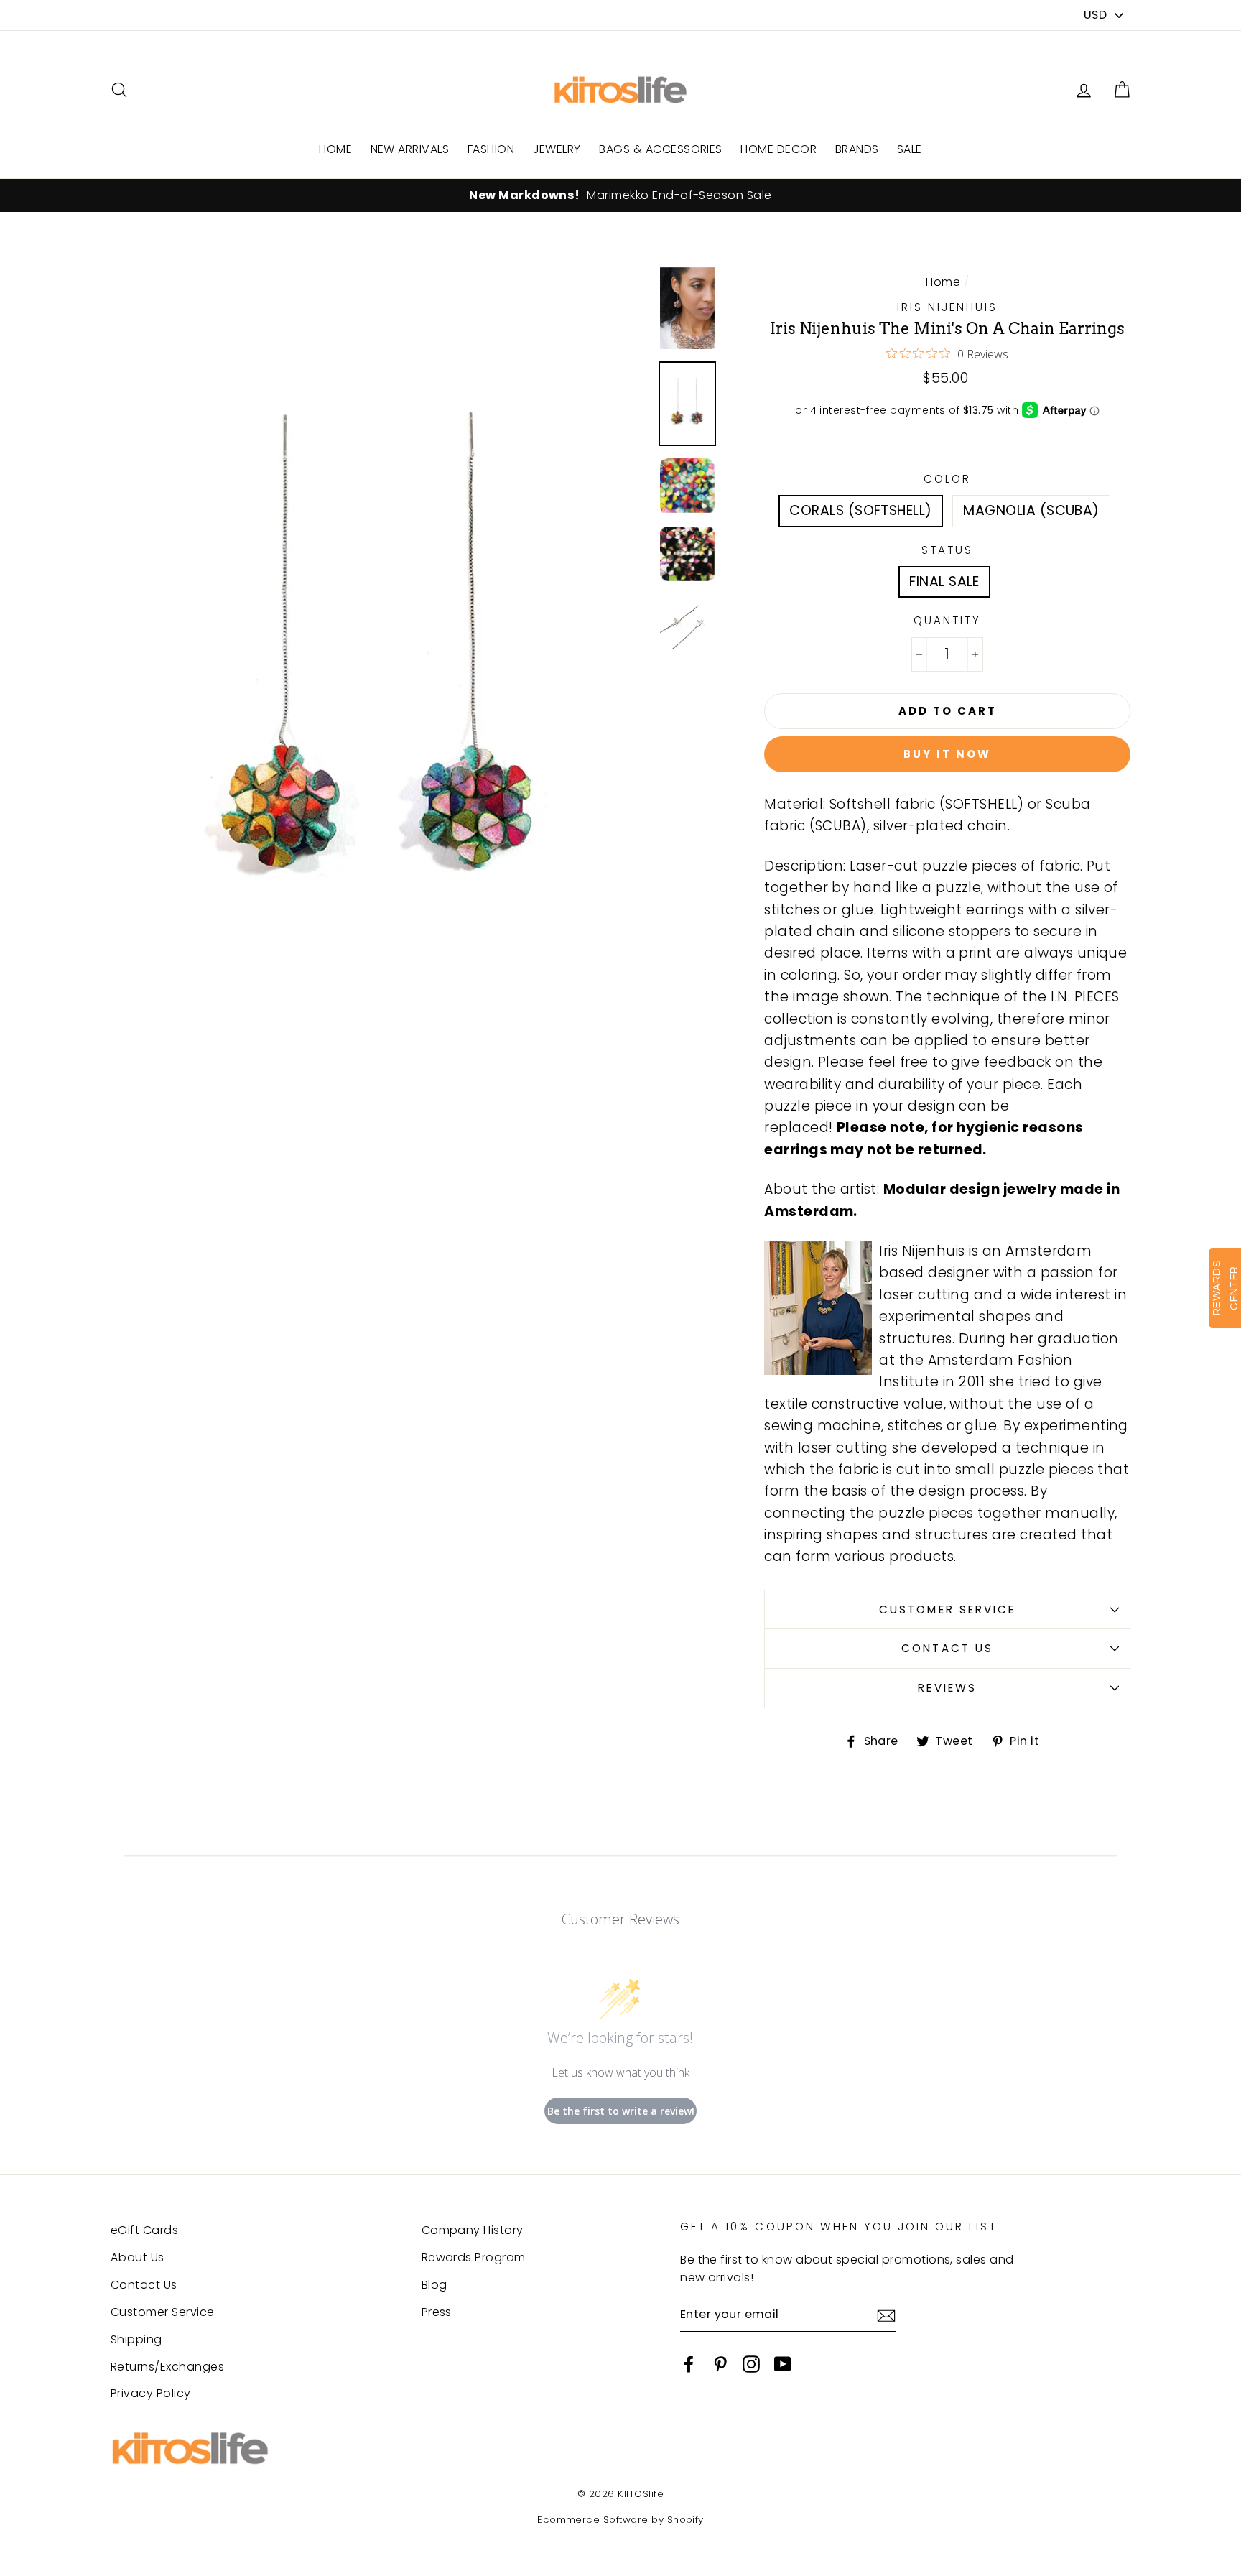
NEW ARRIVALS (410, 149)
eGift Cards (144, 2230)
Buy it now (947, 754)
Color (947, 479)
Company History (473, 2230)
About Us (138, 2257)
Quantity (947, 620)
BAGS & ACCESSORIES (661, 149)
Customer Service (947, 1609)
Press (437, 2312)
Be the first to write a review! (621, 2111)
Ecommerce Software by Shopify (620, 2520)
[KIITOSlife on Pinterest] (720, 2363)
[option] (620, 195)
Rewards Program (474, 2257)
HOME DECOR (778, 149)
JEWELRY (557, 149)
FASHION (491, 149)
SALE (910, 149)
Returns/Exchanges (167, 2367)
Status (947, 550)
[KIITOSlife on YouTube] (783, 2363)
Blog (434, 2285)
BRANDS (857, 149)
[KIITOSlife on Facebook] (689, 2363)
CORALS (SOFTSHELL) (861, 510)
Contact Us (947, 1648)
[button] (1122, 90)
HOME (335, 149)
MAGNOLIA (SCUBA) (1031, 510)
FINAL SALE (944, 582)
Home (943, 282)
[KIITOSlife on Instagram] (751, 2363)
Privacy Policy (151, 2393)
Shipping (136, 2339)
